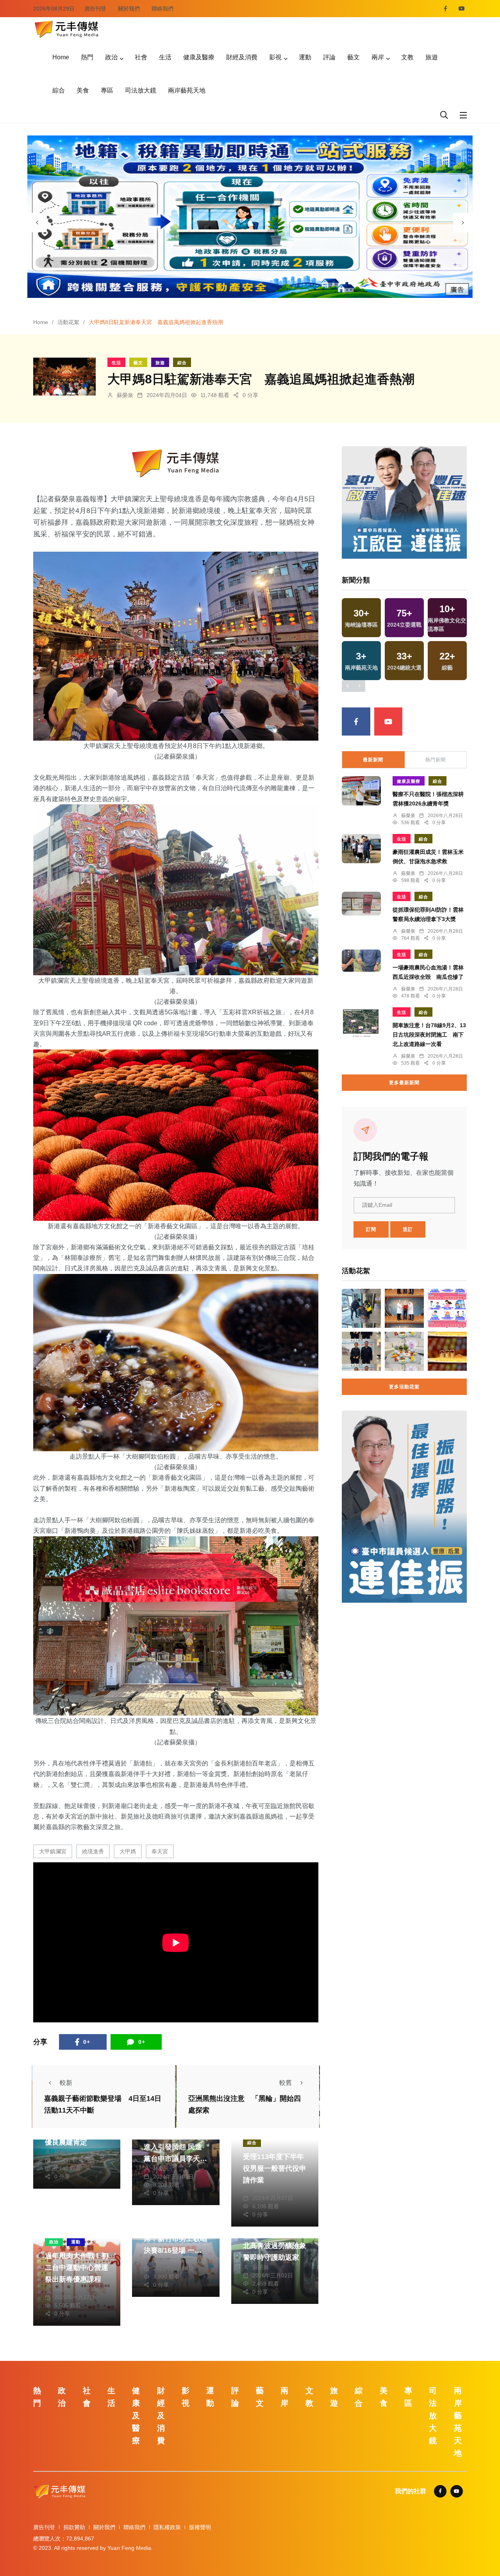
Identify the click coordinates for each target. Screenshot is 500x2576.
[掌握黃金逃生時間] (176, 463)
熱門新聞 (436, 760)
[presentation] (37, 223)
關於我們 (129, 9)
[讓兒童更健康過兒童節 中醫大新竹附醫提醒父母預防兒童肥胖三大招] (404, 1351)
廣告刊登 (95, 9)
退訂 (408, 1229)
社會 (141, 57)
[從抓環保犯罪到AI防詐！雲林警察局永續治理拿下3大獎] (361, 904)
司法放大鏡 (141, 90)
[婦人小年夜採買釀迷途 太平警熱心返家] (361, 1308)
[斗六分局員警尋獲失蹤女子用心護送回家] (361, 1351)
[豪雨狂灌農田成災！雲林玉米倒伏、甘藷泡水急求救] (361, 849)
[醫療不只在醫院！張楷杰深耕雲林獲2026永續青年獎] (361, 791)
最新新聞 (373, 760)
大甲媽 (128, 1851)
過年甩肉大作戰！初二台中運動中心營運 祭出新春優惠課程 (77, 2268)
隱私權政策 (167, 2527)
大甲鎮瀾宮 (53, 1851)
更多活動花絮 (404, 1387)
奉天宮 (160, 1851)
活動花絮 (68, 322)
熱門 (87, 57)
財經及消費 (242, 57)
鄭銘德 (161, 2260)
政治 (111, 57)
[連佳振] (404, 502)
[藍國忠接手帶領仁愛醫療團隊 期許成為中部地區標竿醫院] (404, 1308)
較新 (66, 2083)
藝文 (354, 57)
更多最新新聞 (404, 1083)
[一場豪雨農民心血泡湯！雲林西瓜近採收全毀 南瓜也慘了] (361, 961)
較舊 (286, 2083)
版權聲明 (200, 2527)
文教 (407, 57)
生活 (165, 57)
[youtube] (462, 9)
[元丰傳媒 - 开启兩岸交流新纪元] (66, 28)
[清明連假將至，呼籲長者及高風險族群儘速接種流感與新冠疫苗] (447, 1308)
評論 (329, 57)
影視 (275, 57)
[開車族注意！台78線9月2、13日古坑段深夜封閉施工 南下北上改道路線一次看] (361, 1023)
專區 (107, 90)
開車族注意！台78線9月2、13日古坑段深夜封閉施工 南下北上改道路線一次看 (429, 1035)
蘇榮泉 (125, 395)
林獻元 (62, 2152)
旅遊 (432, 57)
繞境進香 (93, 1851)
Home (61, 57)
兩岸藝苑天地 (187, 90)
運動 (305, 57)
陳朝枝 (261, 2190)
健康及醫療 (199, 57)
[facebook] (446, 9)
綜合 (59, 90)
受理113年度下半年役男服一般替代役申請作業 (275, 2168)
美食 (83, 90)
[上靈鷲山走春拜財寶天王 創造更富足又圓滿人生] (447, 1351)
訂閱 (371, 1229)
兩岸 (378, 57)
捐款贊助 (74, 2527)
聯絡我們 (162, 9)
